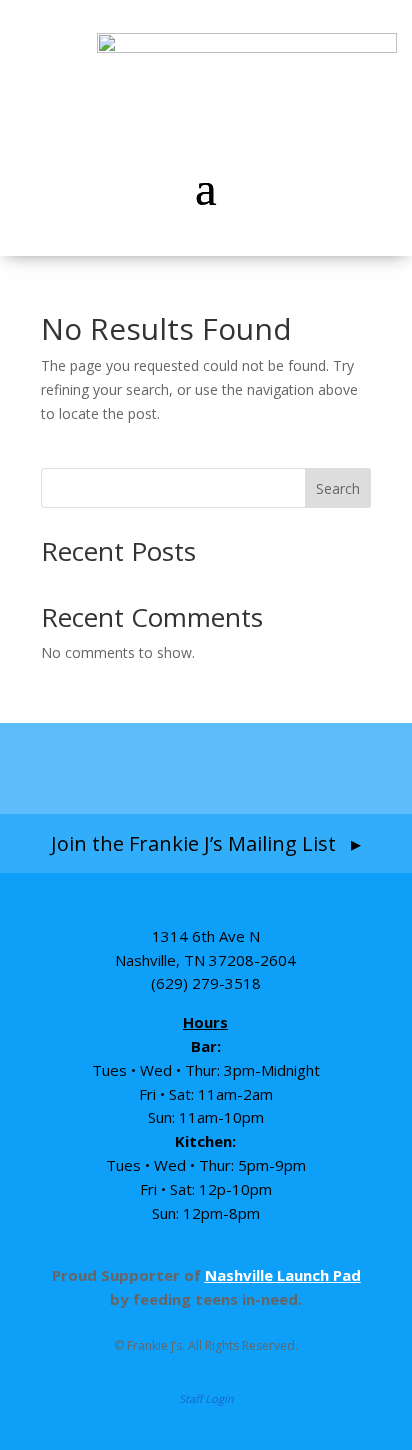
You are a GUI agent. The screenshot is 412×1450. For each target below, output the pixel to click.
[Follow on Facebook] (89, 768)
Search (338, 488)
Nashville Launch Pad (283, 1275)
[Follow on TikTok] (248, 768)
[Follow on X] (323, 768)
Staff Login (206, 1398)
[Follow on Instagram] (166, 768)
